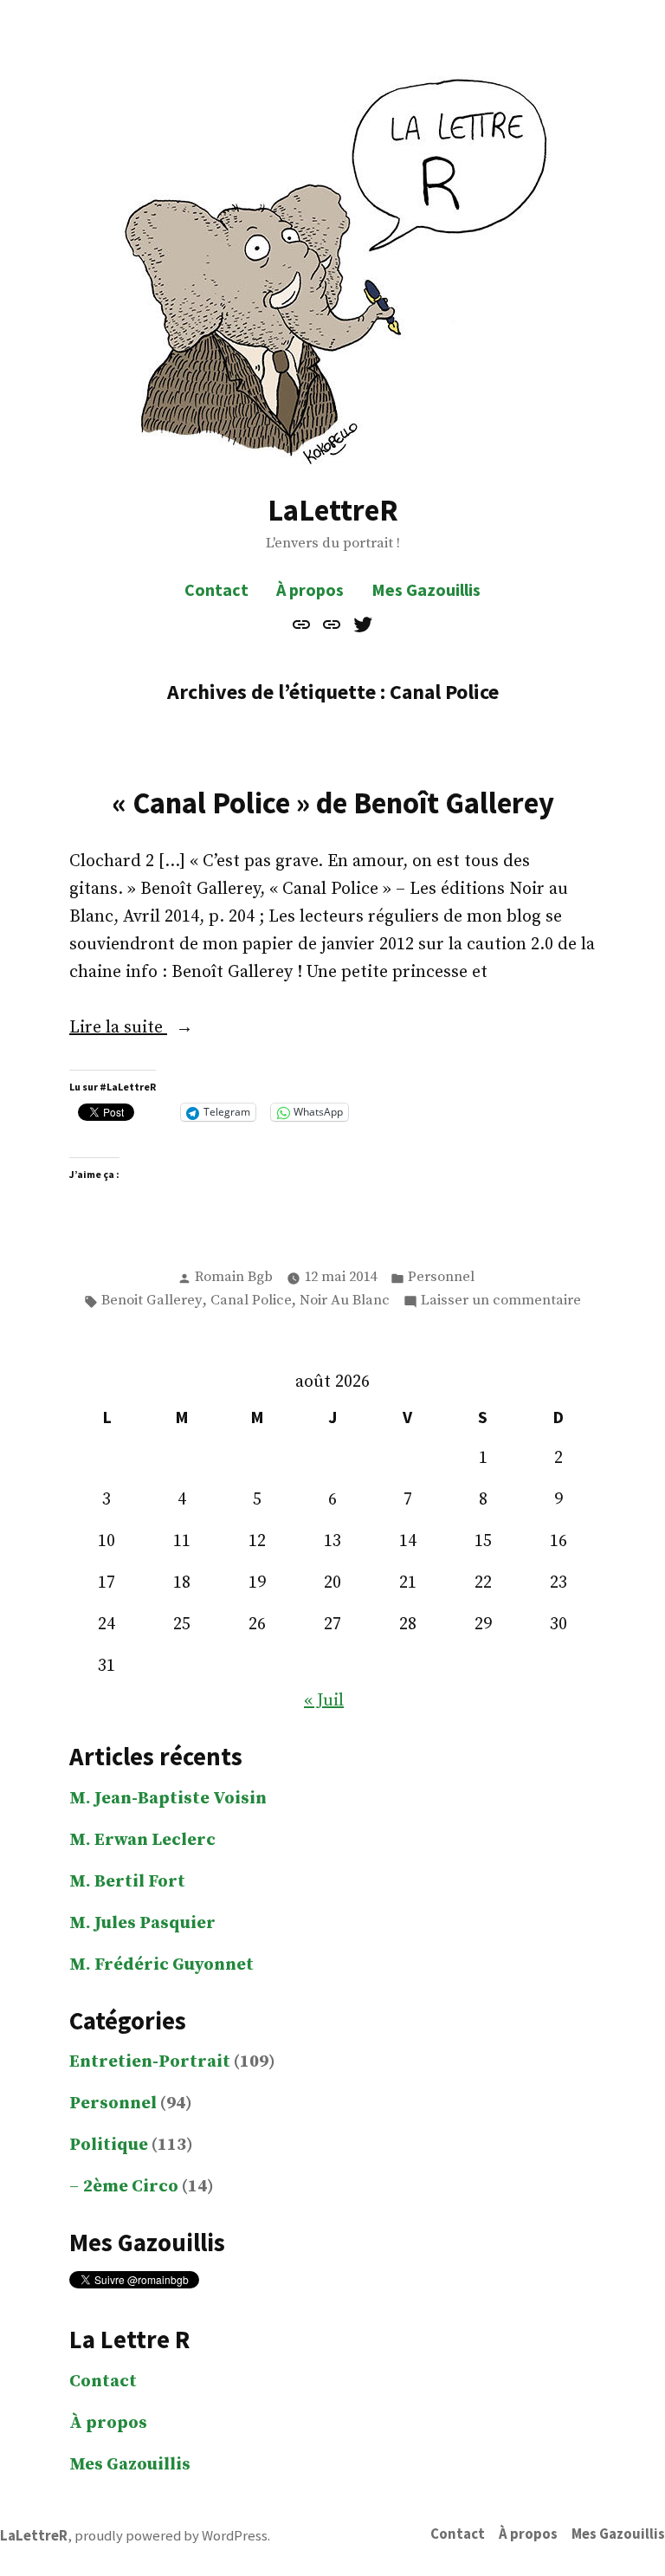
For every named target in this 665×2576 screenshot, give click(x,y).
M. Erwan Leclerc (142, 1840)
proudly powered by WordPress (171, 2536)
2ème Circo (131, 2187)
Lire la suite (157, 1029)
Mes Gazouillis (426, 589)
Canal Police (251, 1301)
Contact (216, 589)
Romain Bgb (234, 1277)
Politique (109, 2145)
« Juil (324, 1701)
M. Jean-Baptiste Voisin (168, 1799)
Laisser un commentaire (501, 1302)
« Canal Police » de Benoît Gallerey (333, 803)
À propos (310, 589)
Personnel (441, 1277)
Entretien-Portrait (150, 2062)
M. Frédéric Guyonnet (161, 1965)
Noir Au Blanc (345, 1301)
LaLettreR (333, 510)
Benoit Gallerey (152, 1301)
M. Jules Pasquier (142, 1923)
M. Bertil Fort (127, 1882)
